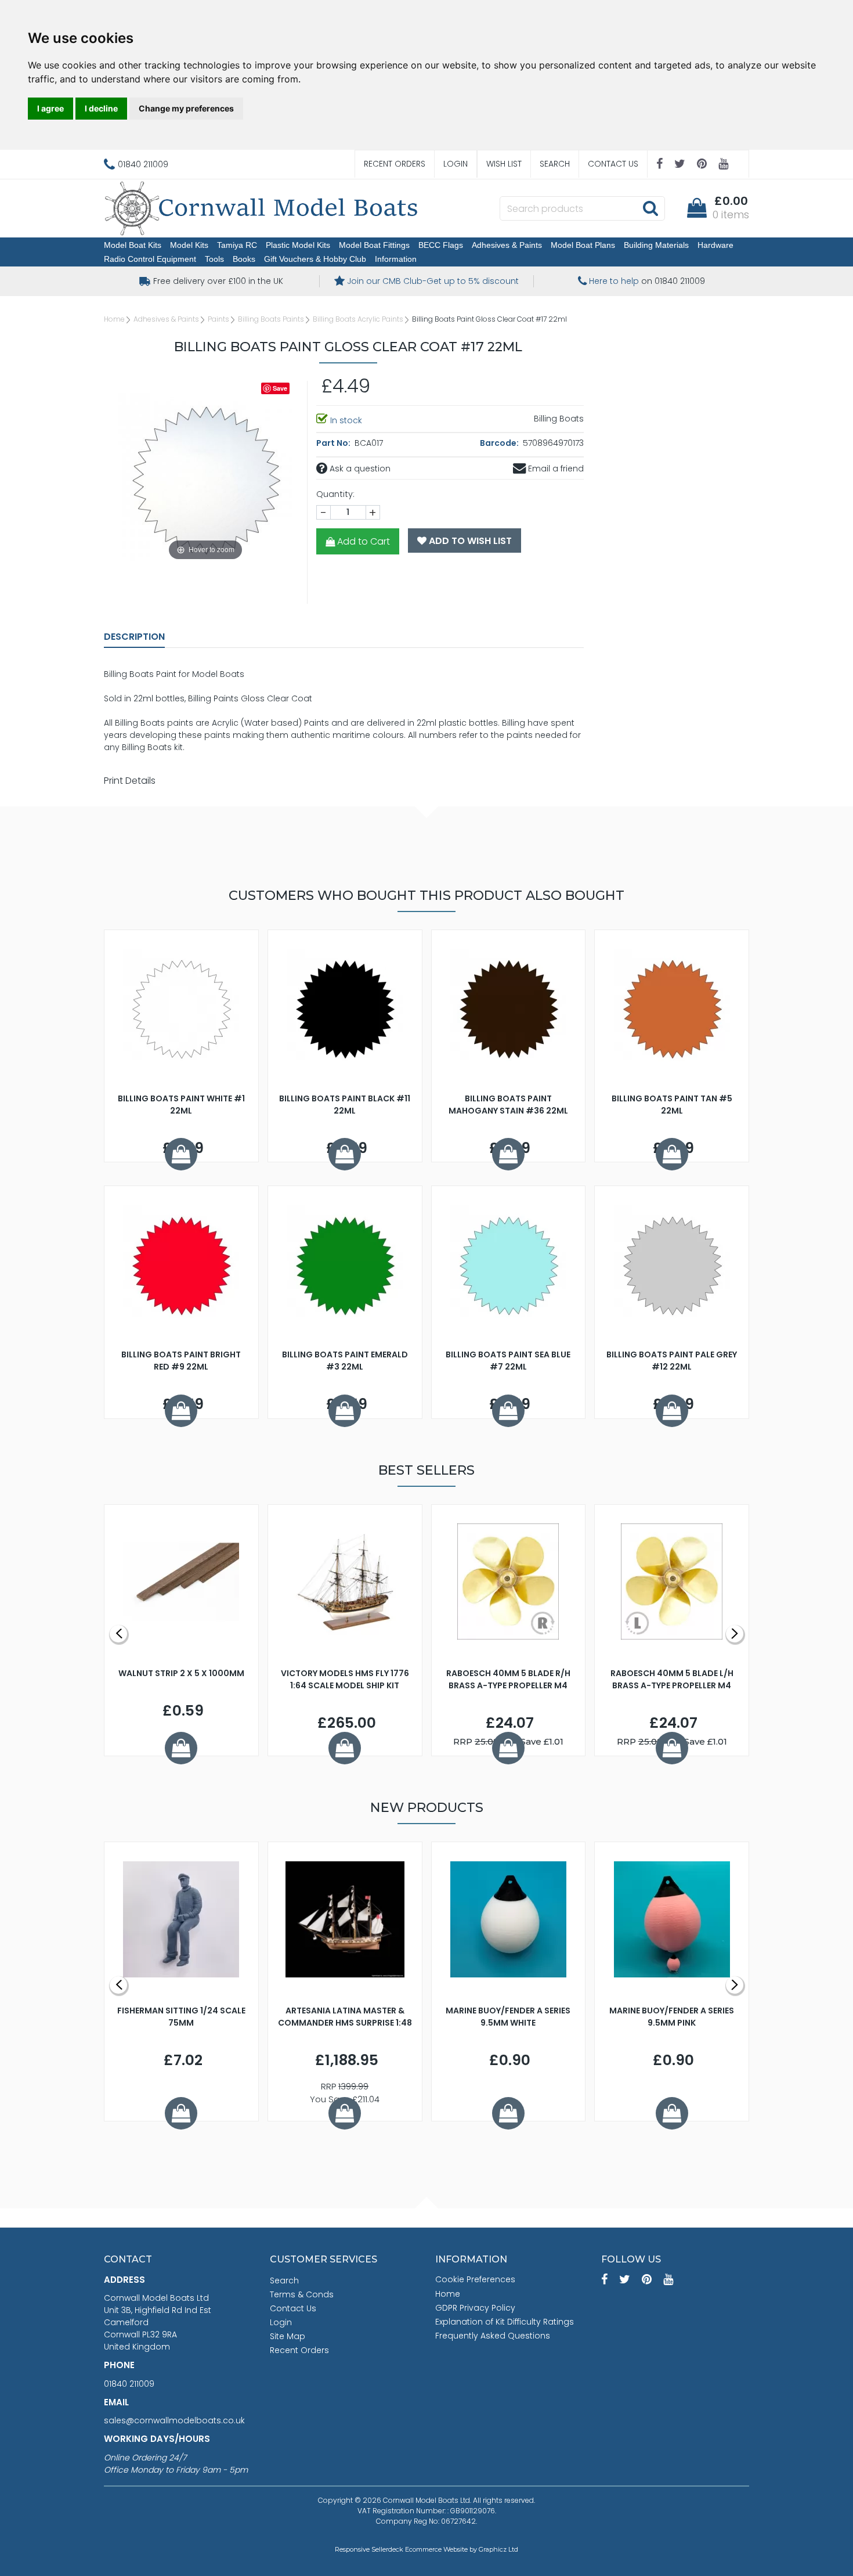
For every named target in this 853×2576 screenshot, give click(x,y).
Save (280, 388)
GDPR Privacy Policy (475, 2308)
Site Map (288, 2336)
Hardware (715, 245)
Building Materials (656, 245)
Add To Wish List (469, 541)
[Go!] (650, 208)
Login (456, 164)
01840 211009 (129, 2384)
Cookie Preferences (475, 2279)
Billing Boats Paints (271, 319)
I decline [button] (101, 108)
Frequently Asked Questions (493, 2336)
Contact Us (613, 164)
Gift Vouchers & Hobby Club (315, 259)
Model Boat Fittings (374, 245)
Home (114, 319)
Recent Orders (395, 164)
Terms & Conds (302, 2294)
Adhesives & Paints (507, 245)
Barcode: (500, 443)
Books (244, 259)
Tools (214, 259)
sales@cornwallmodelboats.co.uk (174, 2420)
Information (396, 259)
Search (555, 164)
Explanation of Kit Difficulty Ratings (505, 2322)
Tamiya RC (237, 245)
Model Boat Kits (133, 245)
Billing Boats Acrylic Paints (358, 319)
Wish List (504, 164)
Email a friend (555, 469)
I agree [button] (50, 108)
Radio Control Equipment (150, 259)
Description (134, 637)
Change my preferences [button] (186, 108)
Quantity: (335, 494)
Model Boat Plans (583, 245)
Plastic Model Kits (298, 245)
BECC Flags (441, 245)
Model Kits (189, 245)
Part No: (334, 443)
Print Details (130, 781)
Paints (218, 319)
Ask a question (359, 469)
